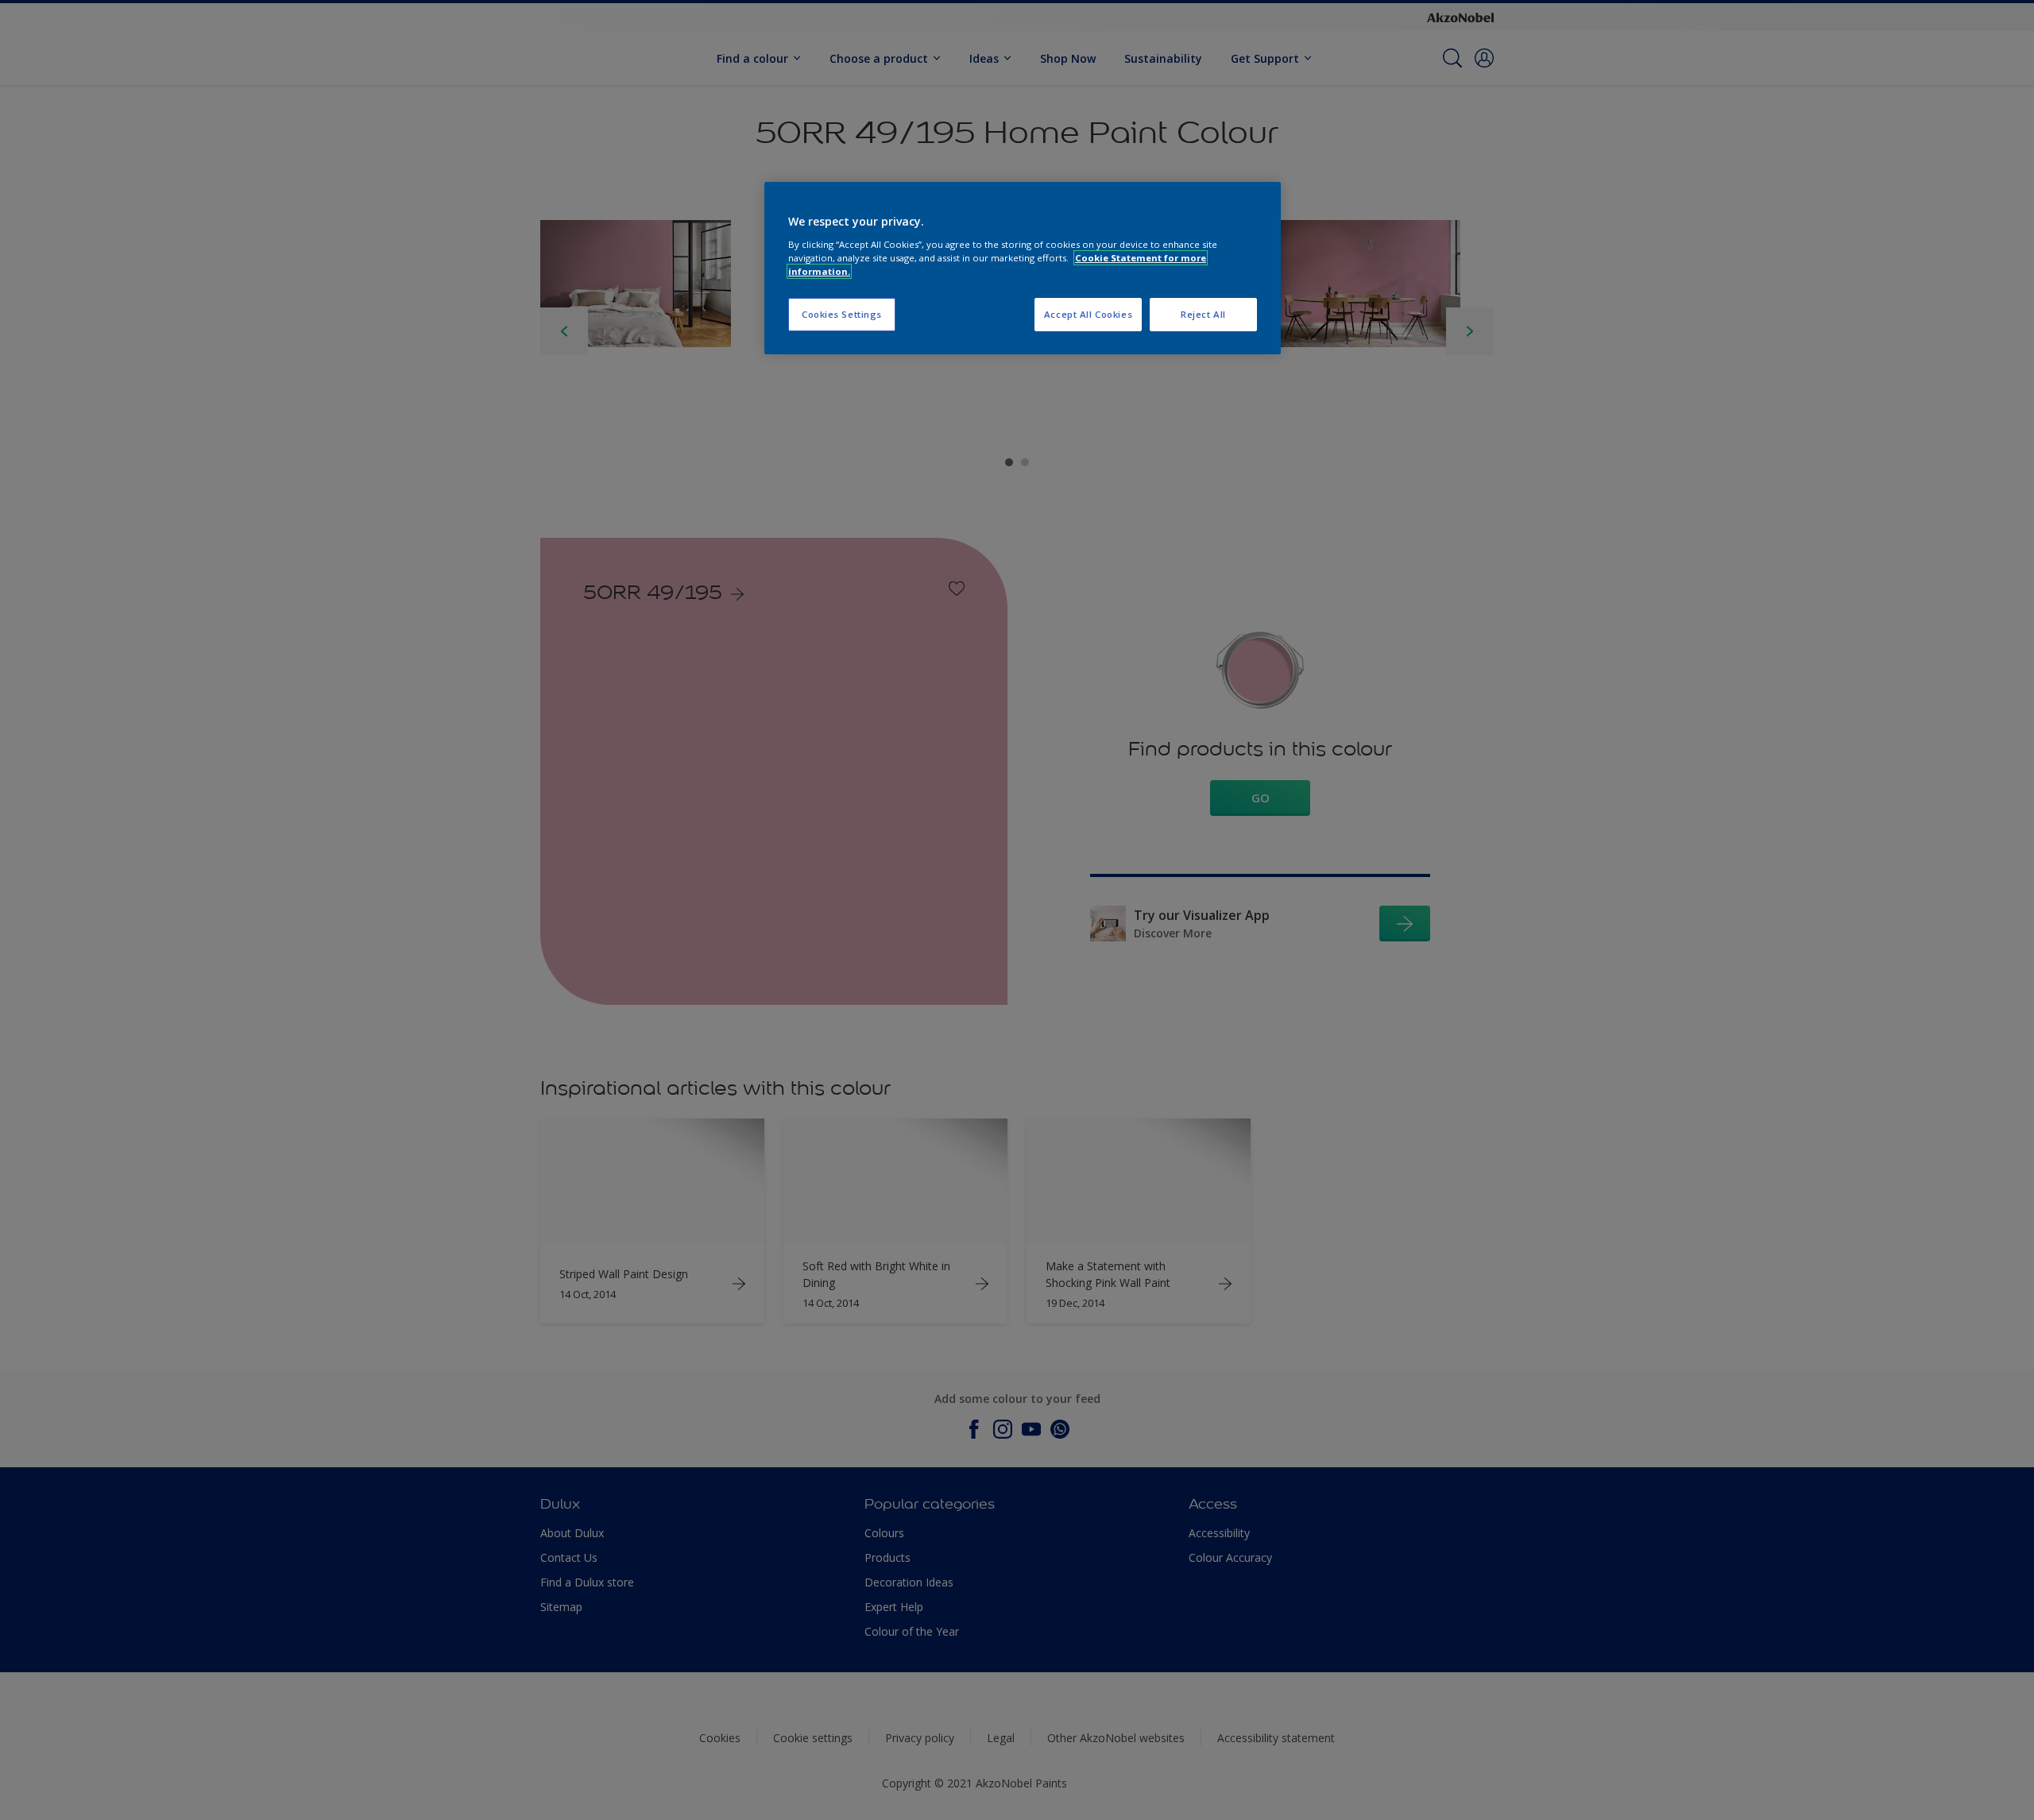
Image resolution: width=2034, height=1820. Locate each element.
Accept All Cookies (1088, 314)
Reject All (1203, 314)
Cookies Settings (842, 314)
